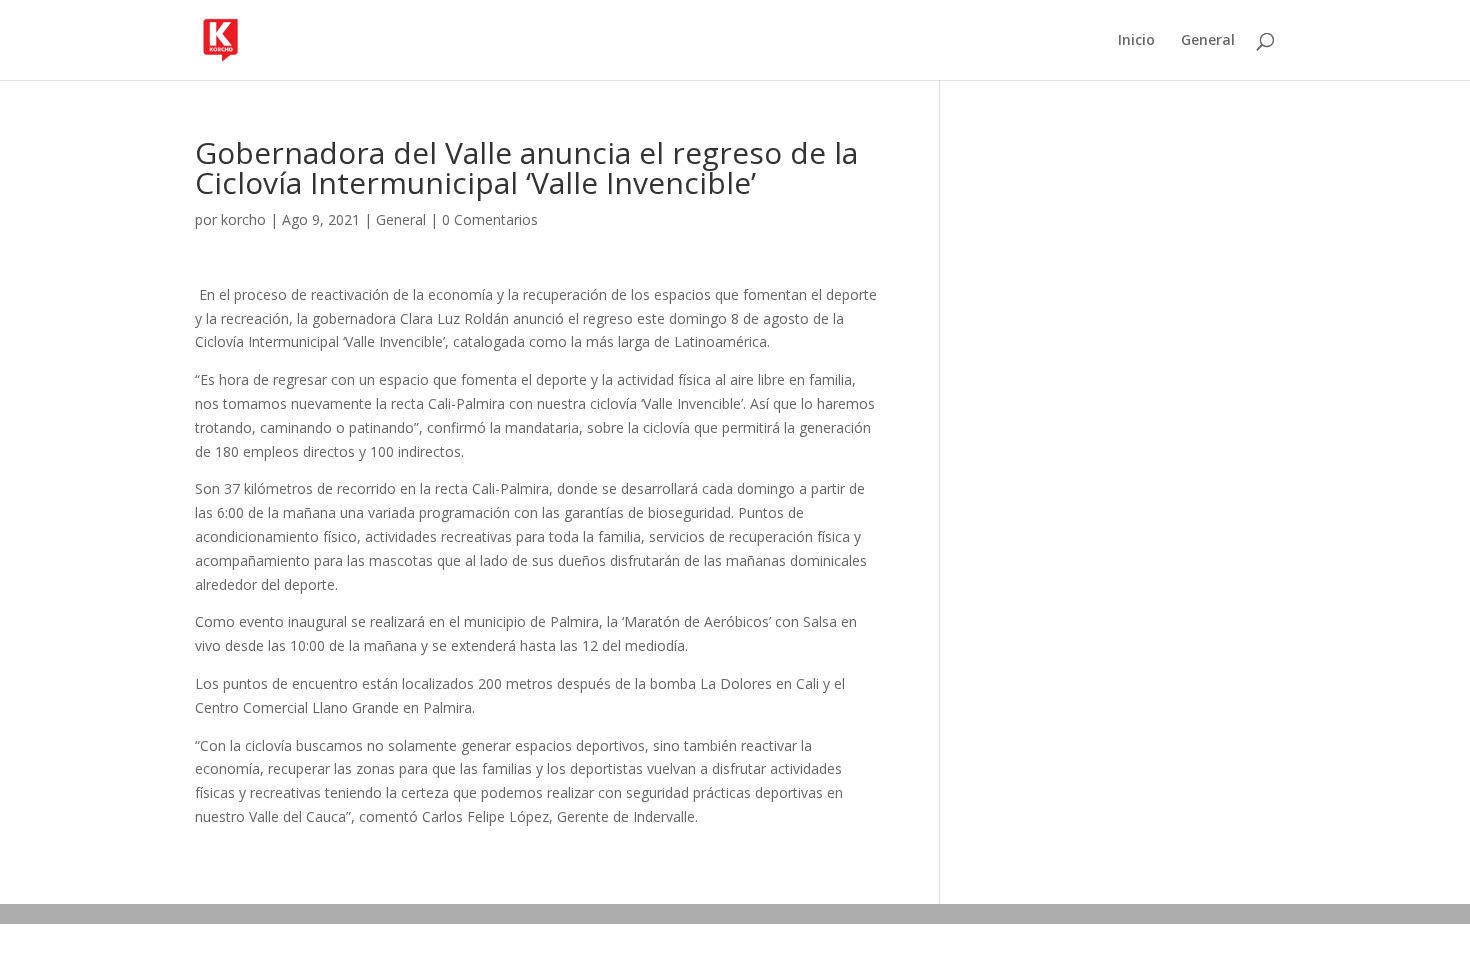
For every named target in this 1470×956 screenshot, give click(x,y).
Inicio (1136, 41)
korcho (243, 219)
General (1208, 41)
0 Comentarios (490, 219)
